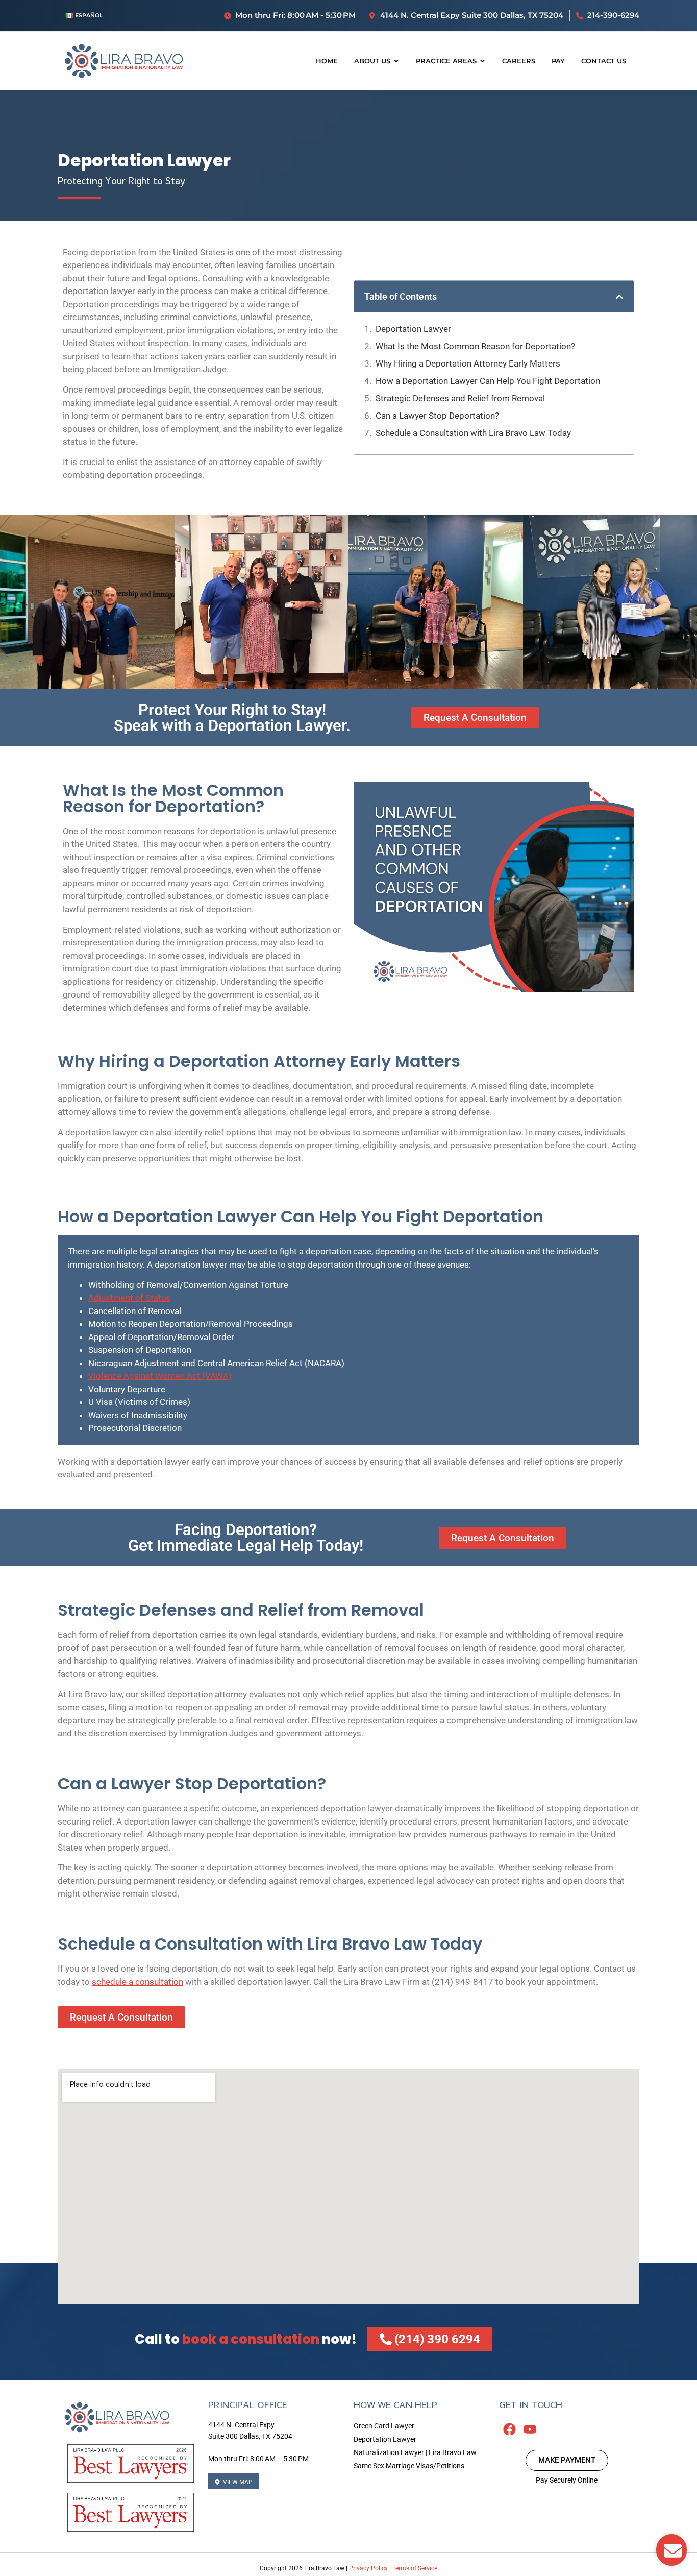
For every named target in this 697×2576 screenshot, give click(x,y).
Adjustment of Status (129, 1298)
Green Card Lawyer (384, 2426)
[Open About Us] (396, 61)
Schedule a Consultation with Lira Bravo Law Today (473, 433)
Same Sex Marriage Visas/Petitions (409, 2466)
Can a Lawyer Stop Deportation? (437, 416)
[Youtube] (530, 2429)
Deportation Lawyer (413, 329)
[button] (619, 297)
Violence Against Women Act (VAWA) (160, 1376)
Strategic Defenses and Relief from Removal (460, 398)
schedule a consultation (138, 1982)
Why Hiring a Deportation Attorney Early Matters (468, 363)
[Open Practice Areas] (482, 61)
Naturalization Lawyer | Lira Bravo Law (415, 2452)
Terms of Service (415, 2568)
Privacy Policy (368, 2568)
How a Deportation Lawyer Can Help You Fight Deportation (488, 381)
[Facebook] (509, 2429)
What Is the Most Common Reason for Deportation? (475, 346)
